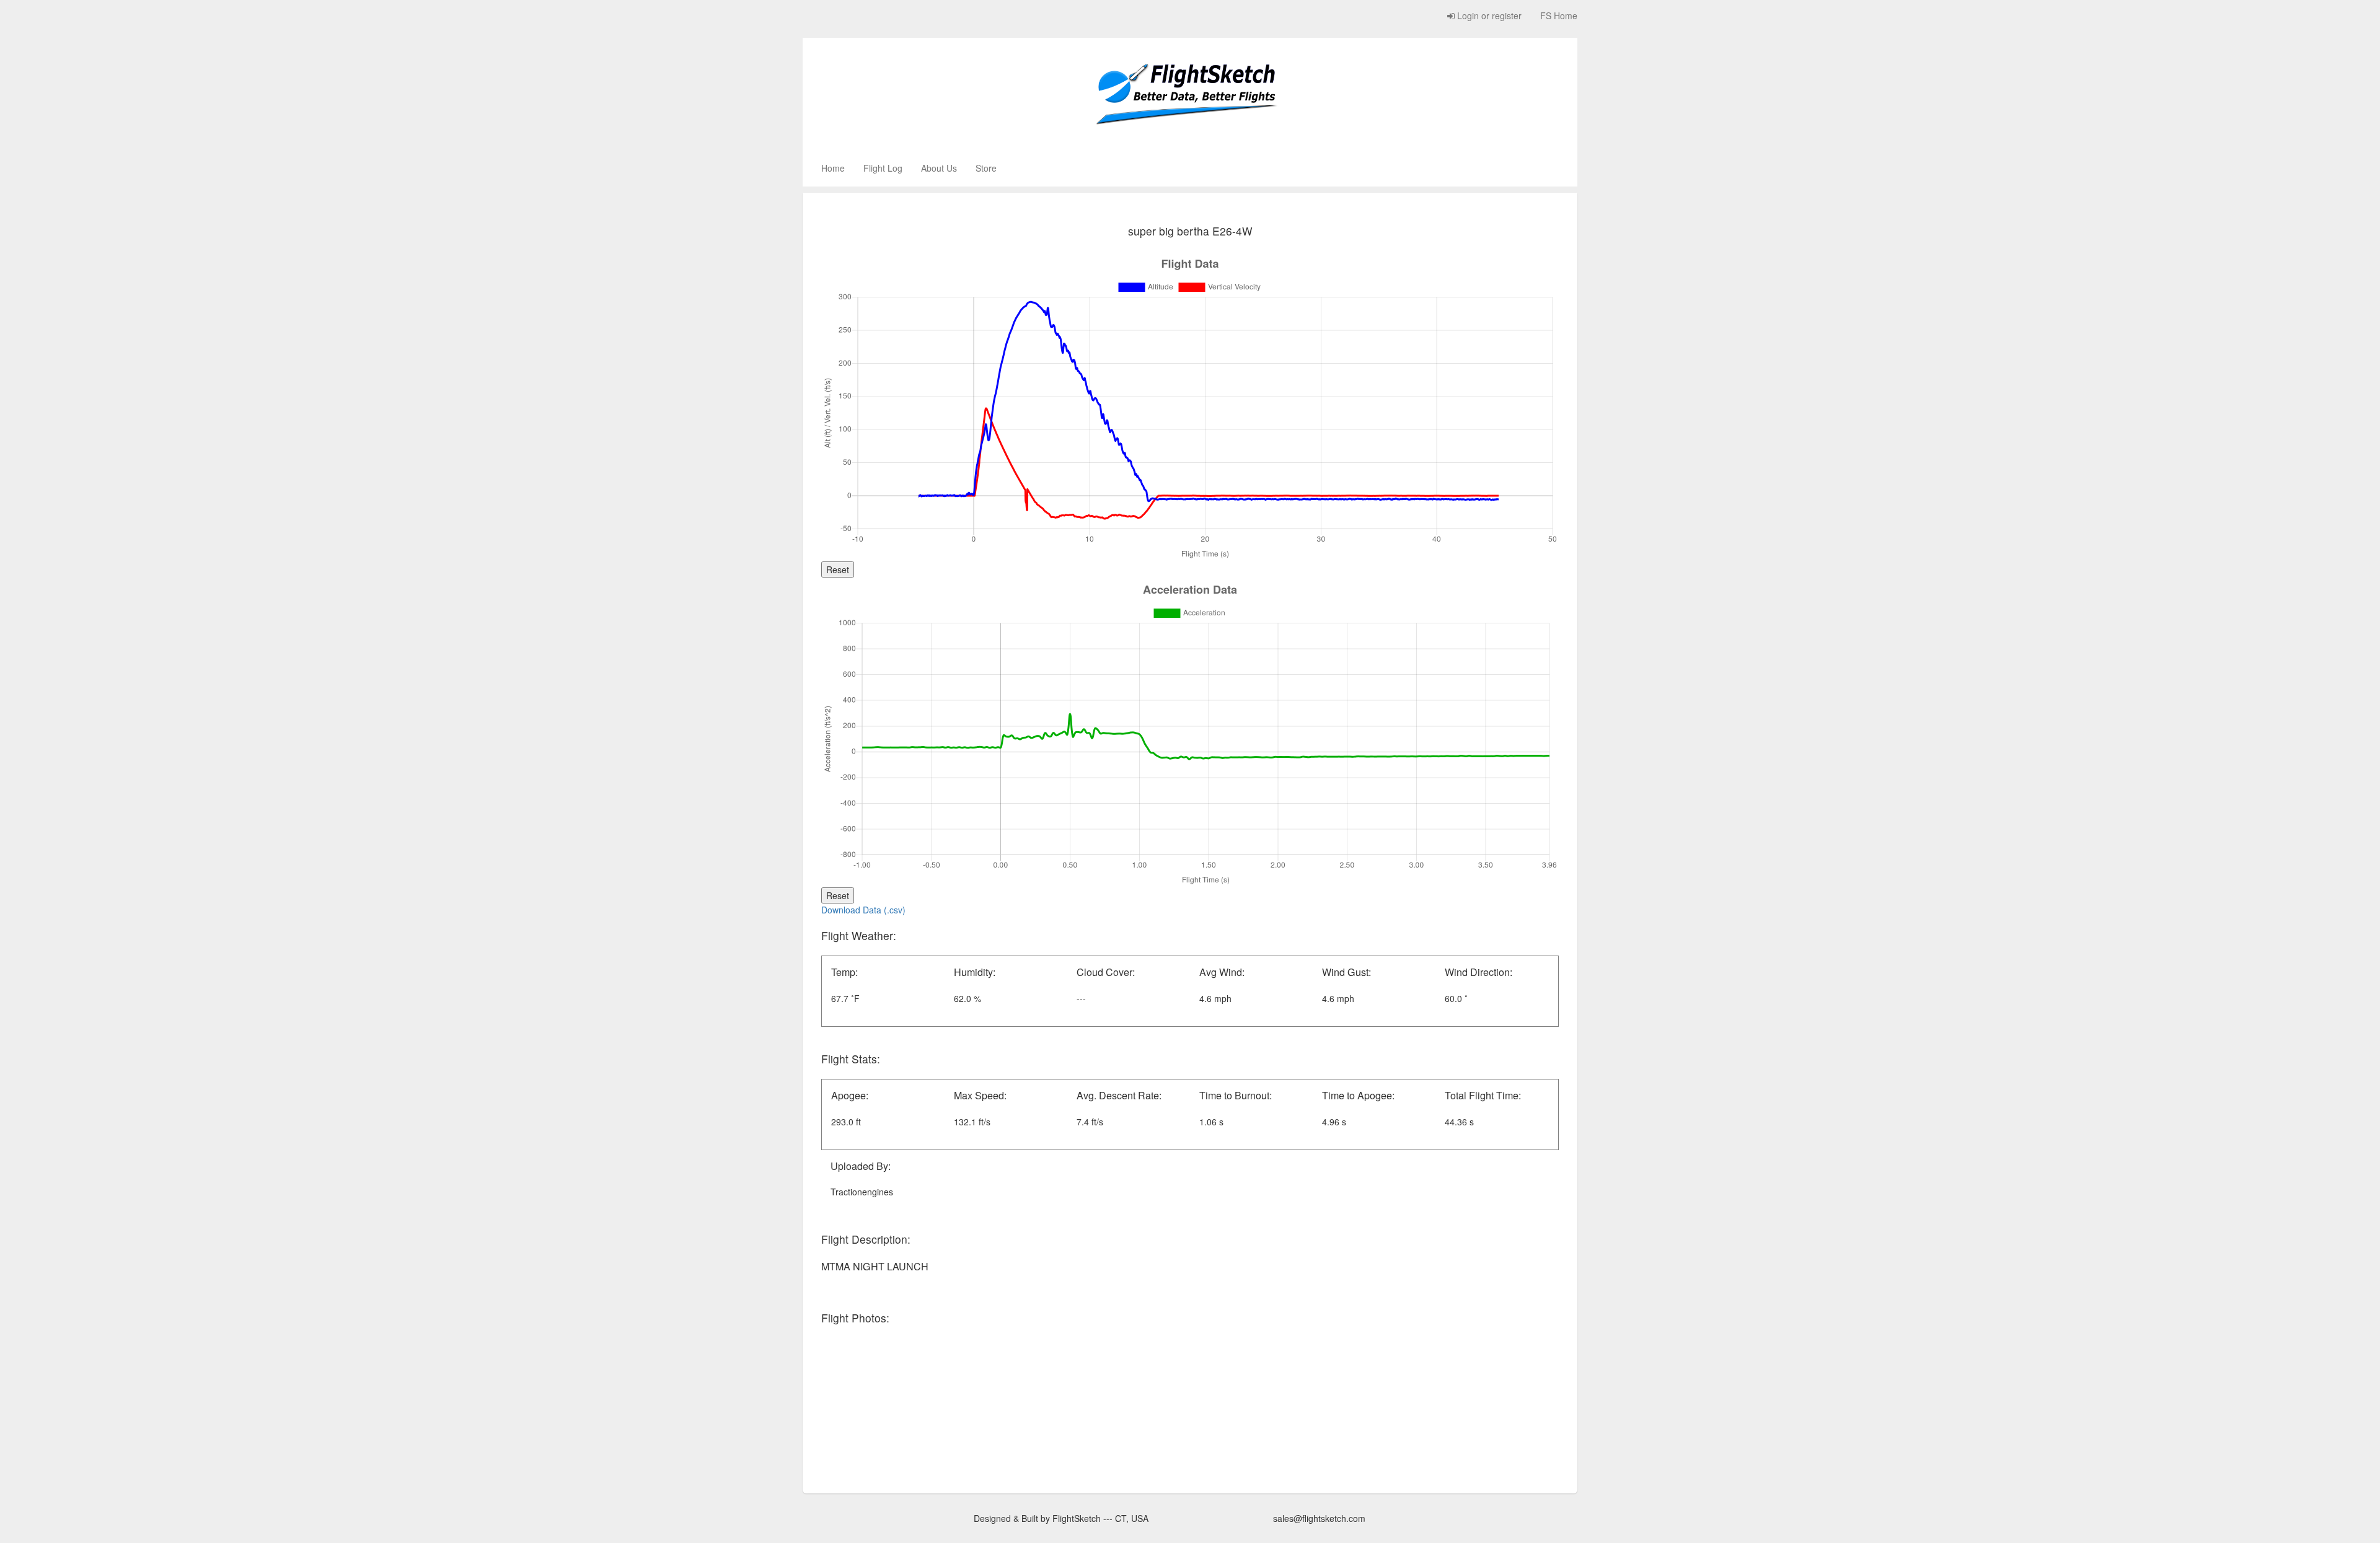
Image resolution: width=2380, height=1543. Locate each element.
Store (986, 168)
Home (833, 168)
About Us (939, 168)
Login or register (1488, 15)
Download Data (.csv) (863, 910)
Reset (838, 569)
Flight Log (883, 168)
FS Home (1559, 15)
